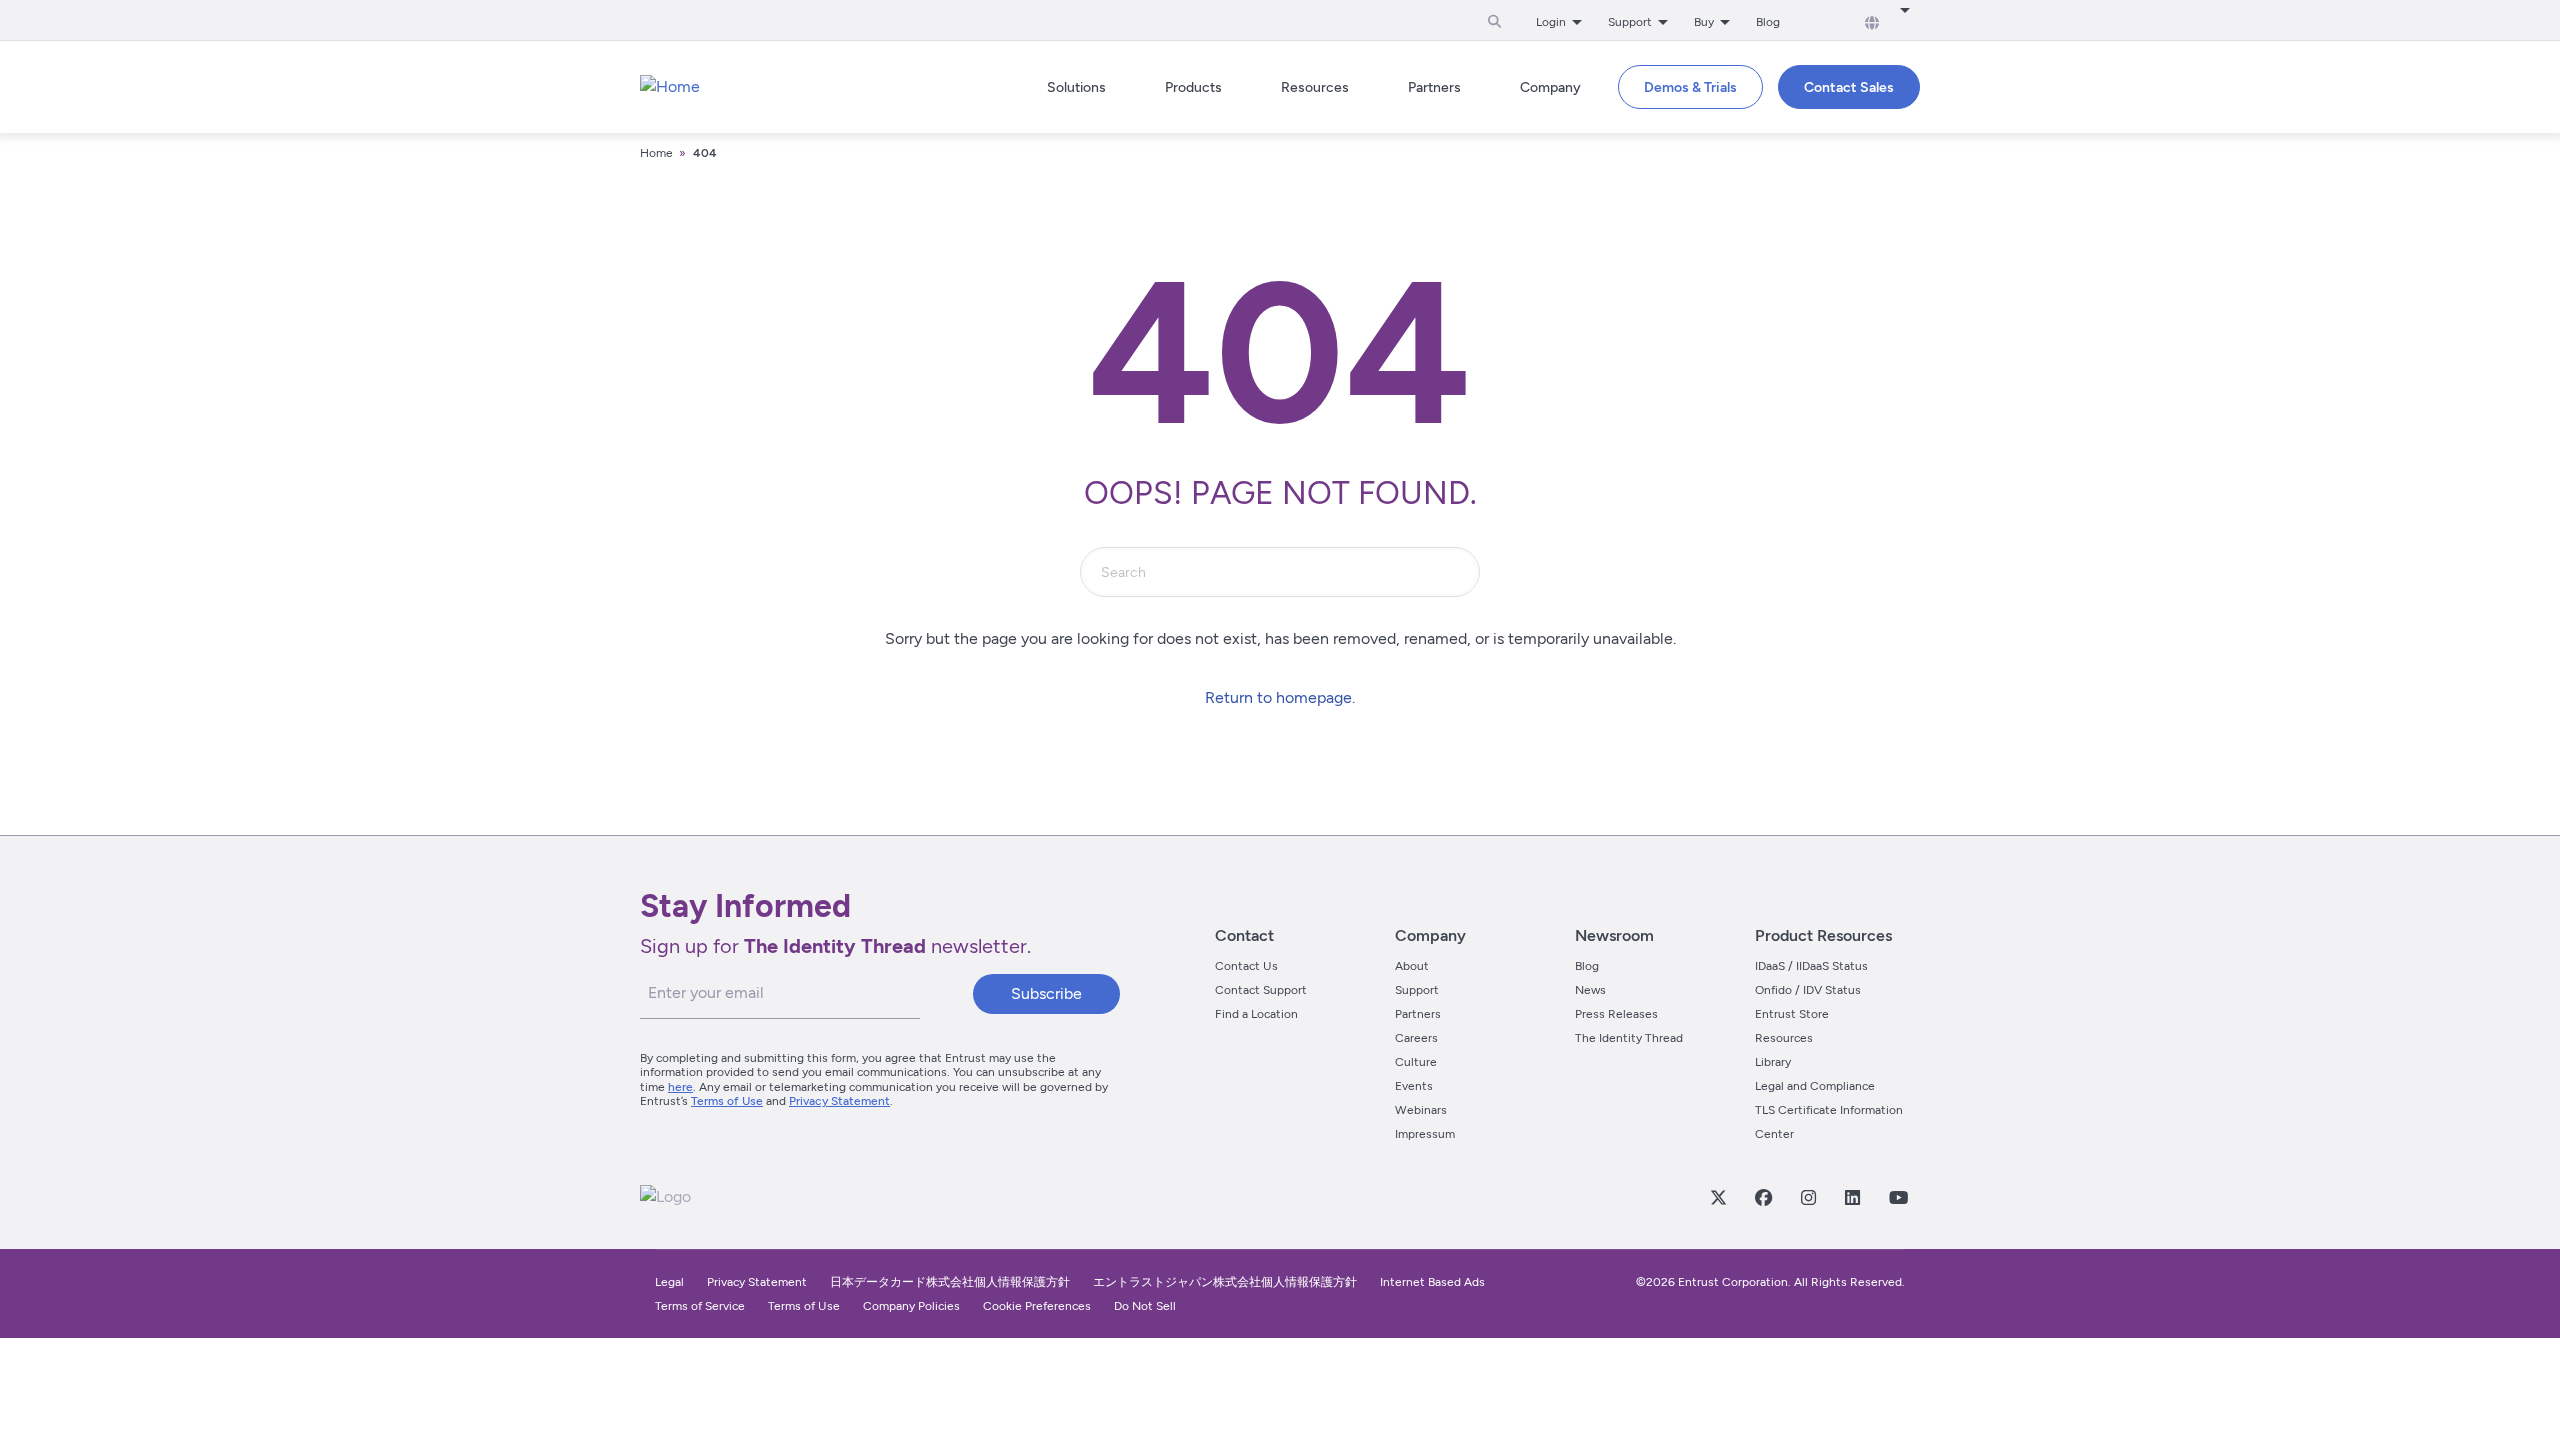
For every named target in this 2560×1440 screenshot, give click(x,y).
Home (656, 153)
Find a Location (1256, 1014)
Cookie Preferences (1037, 1306)
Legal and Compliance (1815, 1086)
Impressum (1425, 1134)
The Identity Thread (1629, 1038)
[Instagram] (1808, 1197)
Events (1414, 1086)
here (680, 1087)
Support (1417, 990)
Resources (1784, 1038)
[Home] (670, 87)
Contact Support (1261, 990)
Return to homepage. (1280, 697)
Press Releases (1616, 1014)
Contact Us (1246, 966)
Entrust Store (1792, 1014)
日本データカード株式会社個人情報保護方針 (950, 1282)
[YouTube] (1898, 1197)
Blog (1768, 22)
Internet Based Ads (1432, 1282)
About (1412, 966)
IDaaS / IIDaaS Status (1811, 966)
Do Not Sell (1145, 1306)
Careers (1416, 1038)
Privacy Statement (839, 1101)
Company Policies (911, 1306)
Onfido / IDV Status (1808, 990)
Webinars (1421, 1110)
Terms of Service (700, 1306)
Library (1773, 1062)
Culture (1416, 1062)
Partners (1418, 1014)
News (1590, 990)
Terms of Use (727, 1101)
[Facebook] (1763, 1197)
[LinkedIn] (1852, 1197)
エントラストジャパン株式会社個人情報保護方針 (1225, 1282)
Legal (669, 1282)
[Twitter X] (1718, 1197)
